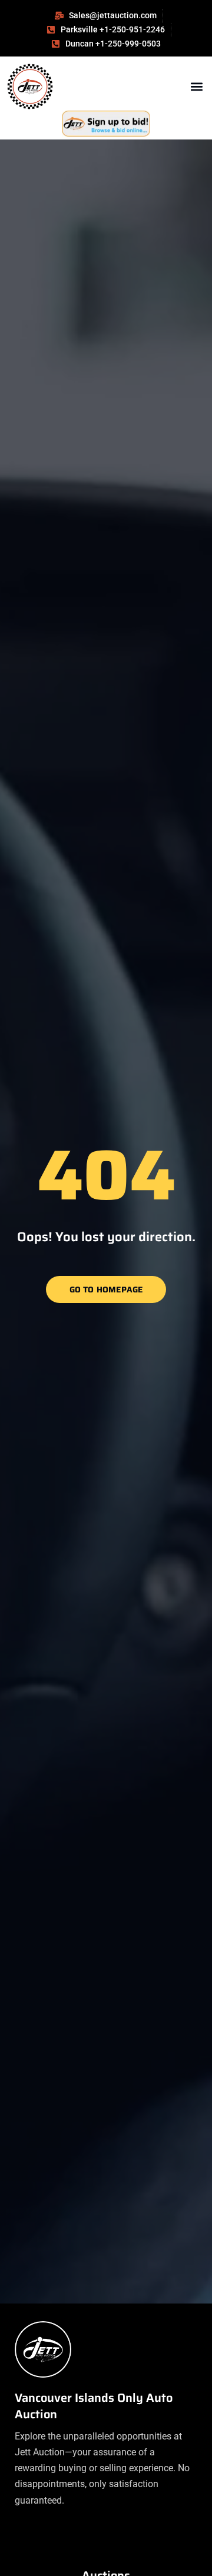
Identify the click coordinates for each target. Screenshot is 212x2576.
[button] (196, 87)
